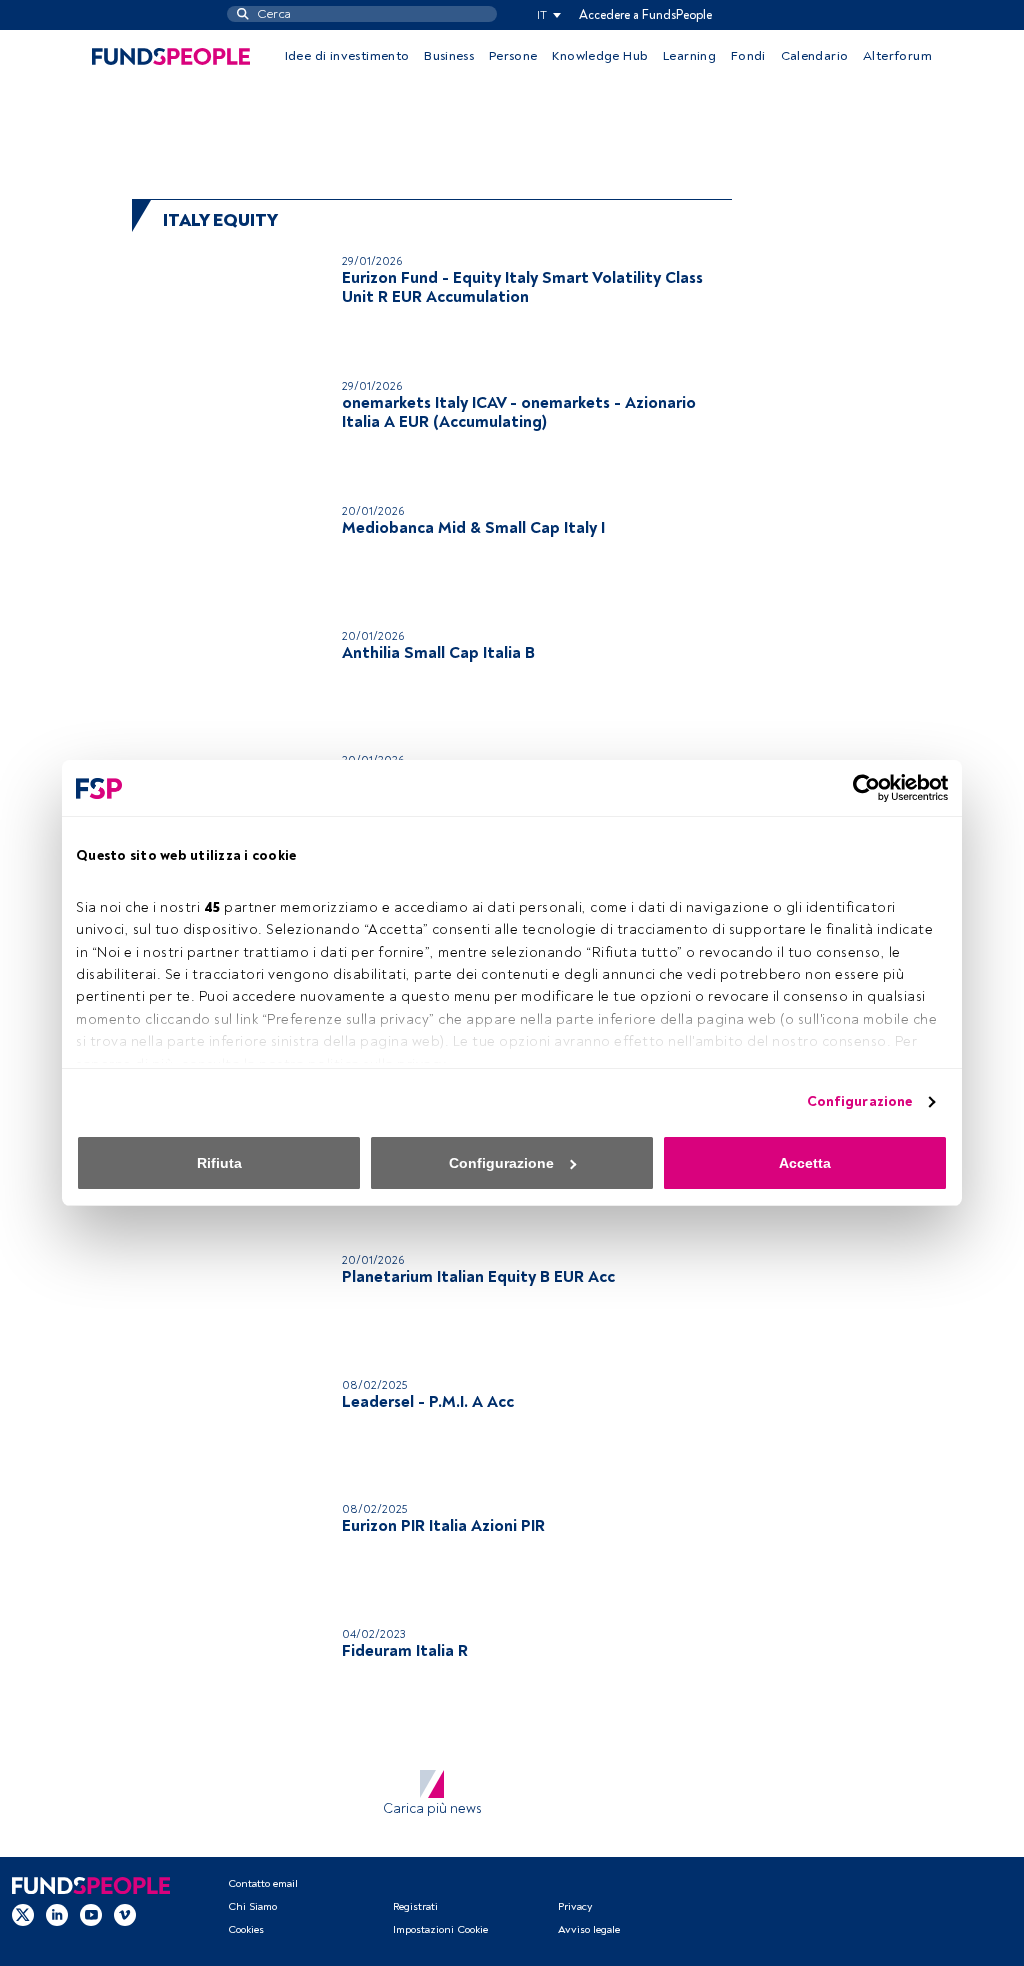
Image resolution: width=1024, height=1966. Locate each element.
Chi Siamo (252, 1906)
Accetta (805, 1163)
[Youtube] (91, 1915)
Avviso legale (589, 1929)
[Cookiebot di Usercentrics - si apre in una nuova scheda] (860, 788)
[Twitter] (23, 1915)
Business (449, 56)
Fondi (748, 56)
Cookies (246, 1929)
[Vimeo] (125, 1915)
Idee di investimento (347, 56)
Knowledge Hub (600, 56)
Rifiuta (219, 1163)
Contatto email (263, 1883)
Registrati (415, 1906)
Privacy (575, 1906)
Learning (689, 56)
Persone (513, 56)
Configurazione (859, 1101)
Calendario (815, 56)
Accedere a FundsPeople (645, 15)
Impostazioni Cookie (440, 1929)
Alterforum (897, 56)
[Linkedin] (57, 1915)
